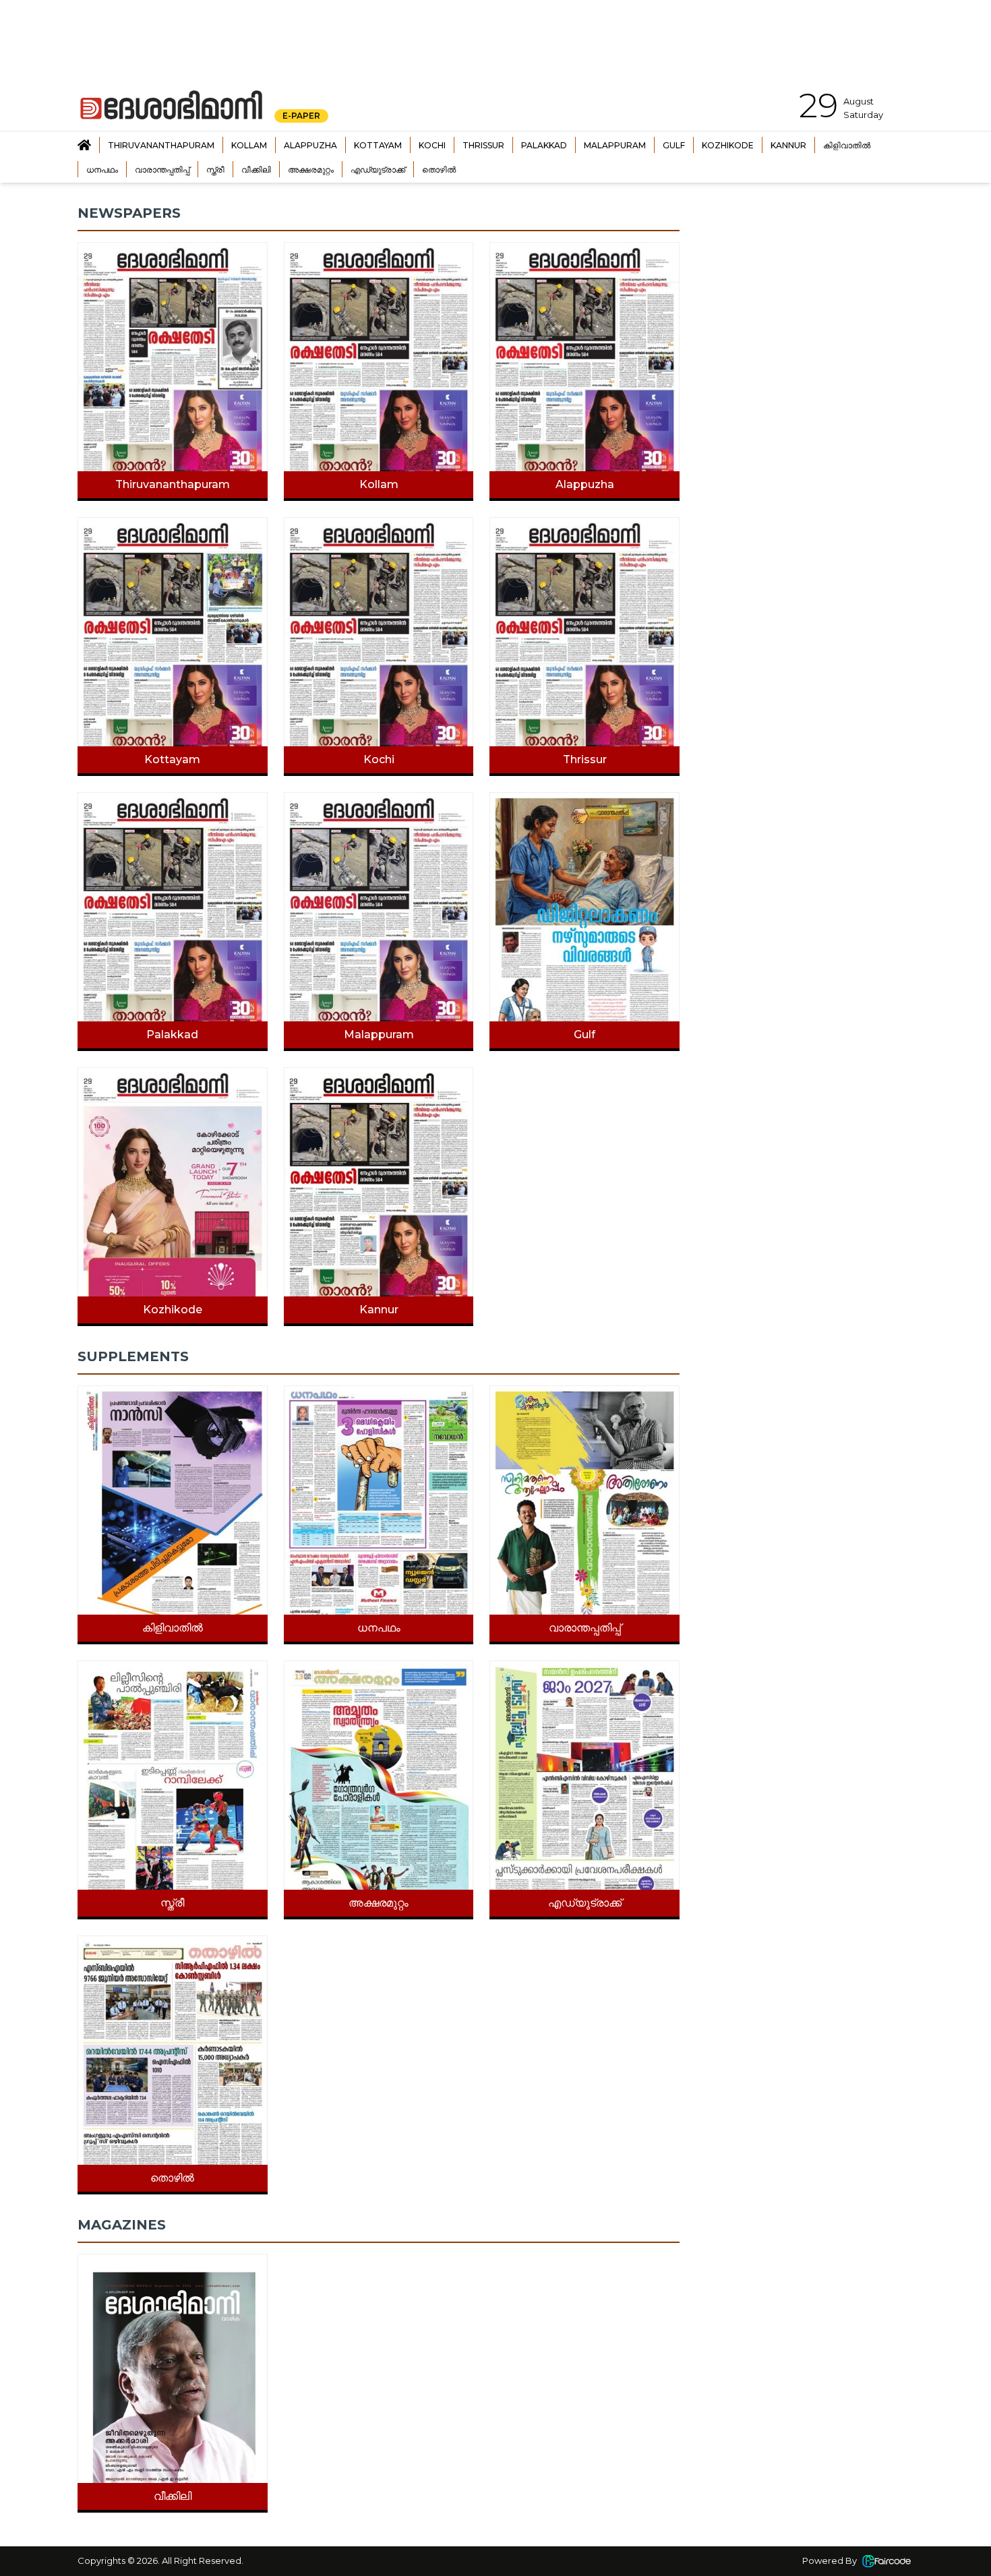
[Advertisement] (807, 289)
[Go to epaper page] (84, 145)
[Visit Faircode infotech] (887, 2561)
